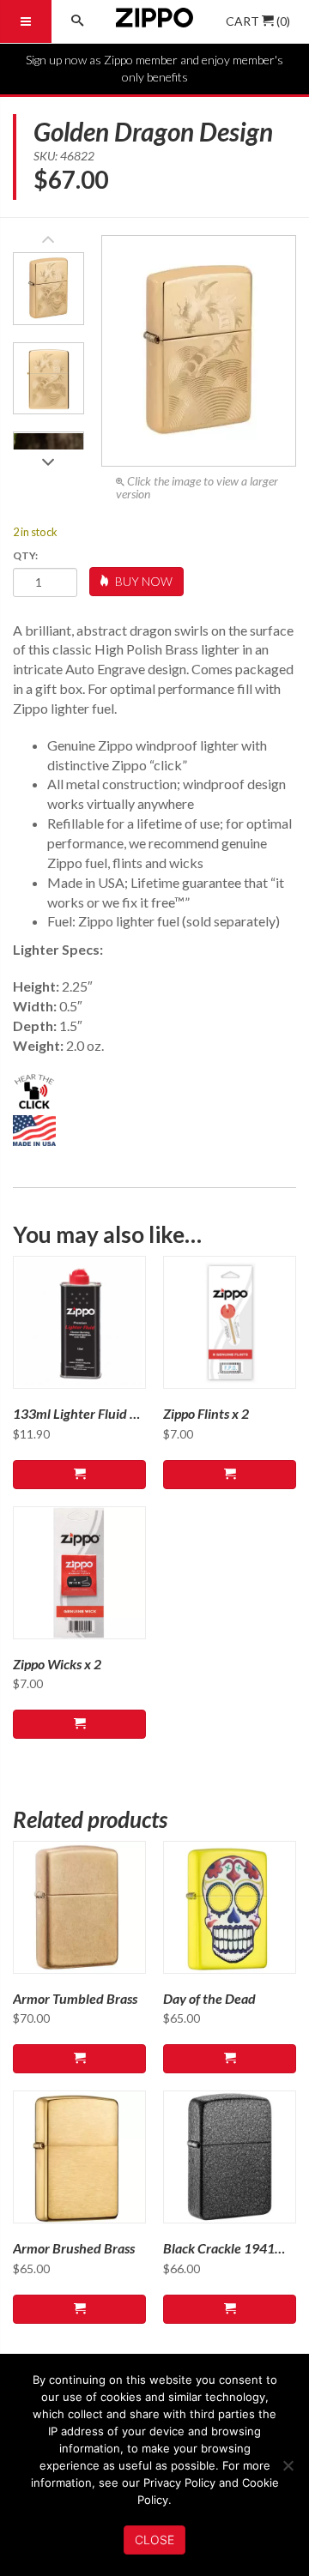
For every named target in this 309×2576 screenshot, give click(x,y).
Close (154, 2540)
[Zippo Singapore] (154, 21)
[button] (48, 457)
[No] (288, 2465)
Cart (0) (258, 21)
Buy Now (142, 581)
